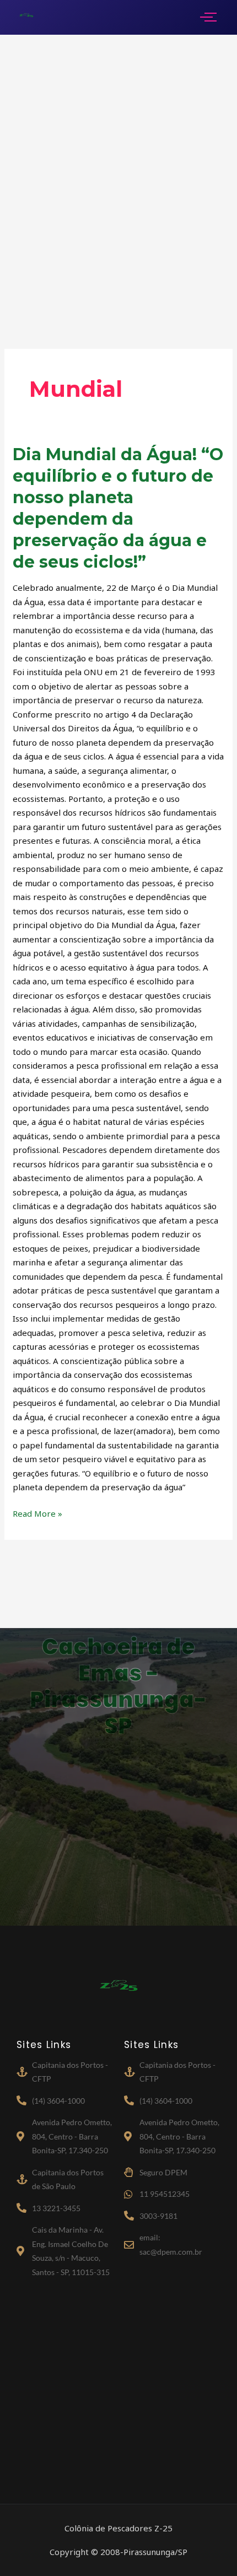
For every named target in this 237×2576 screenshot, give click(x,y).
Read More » (37, 1513)
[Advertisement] (118, 175)
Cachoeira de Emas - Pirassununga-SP (118, 1686)
